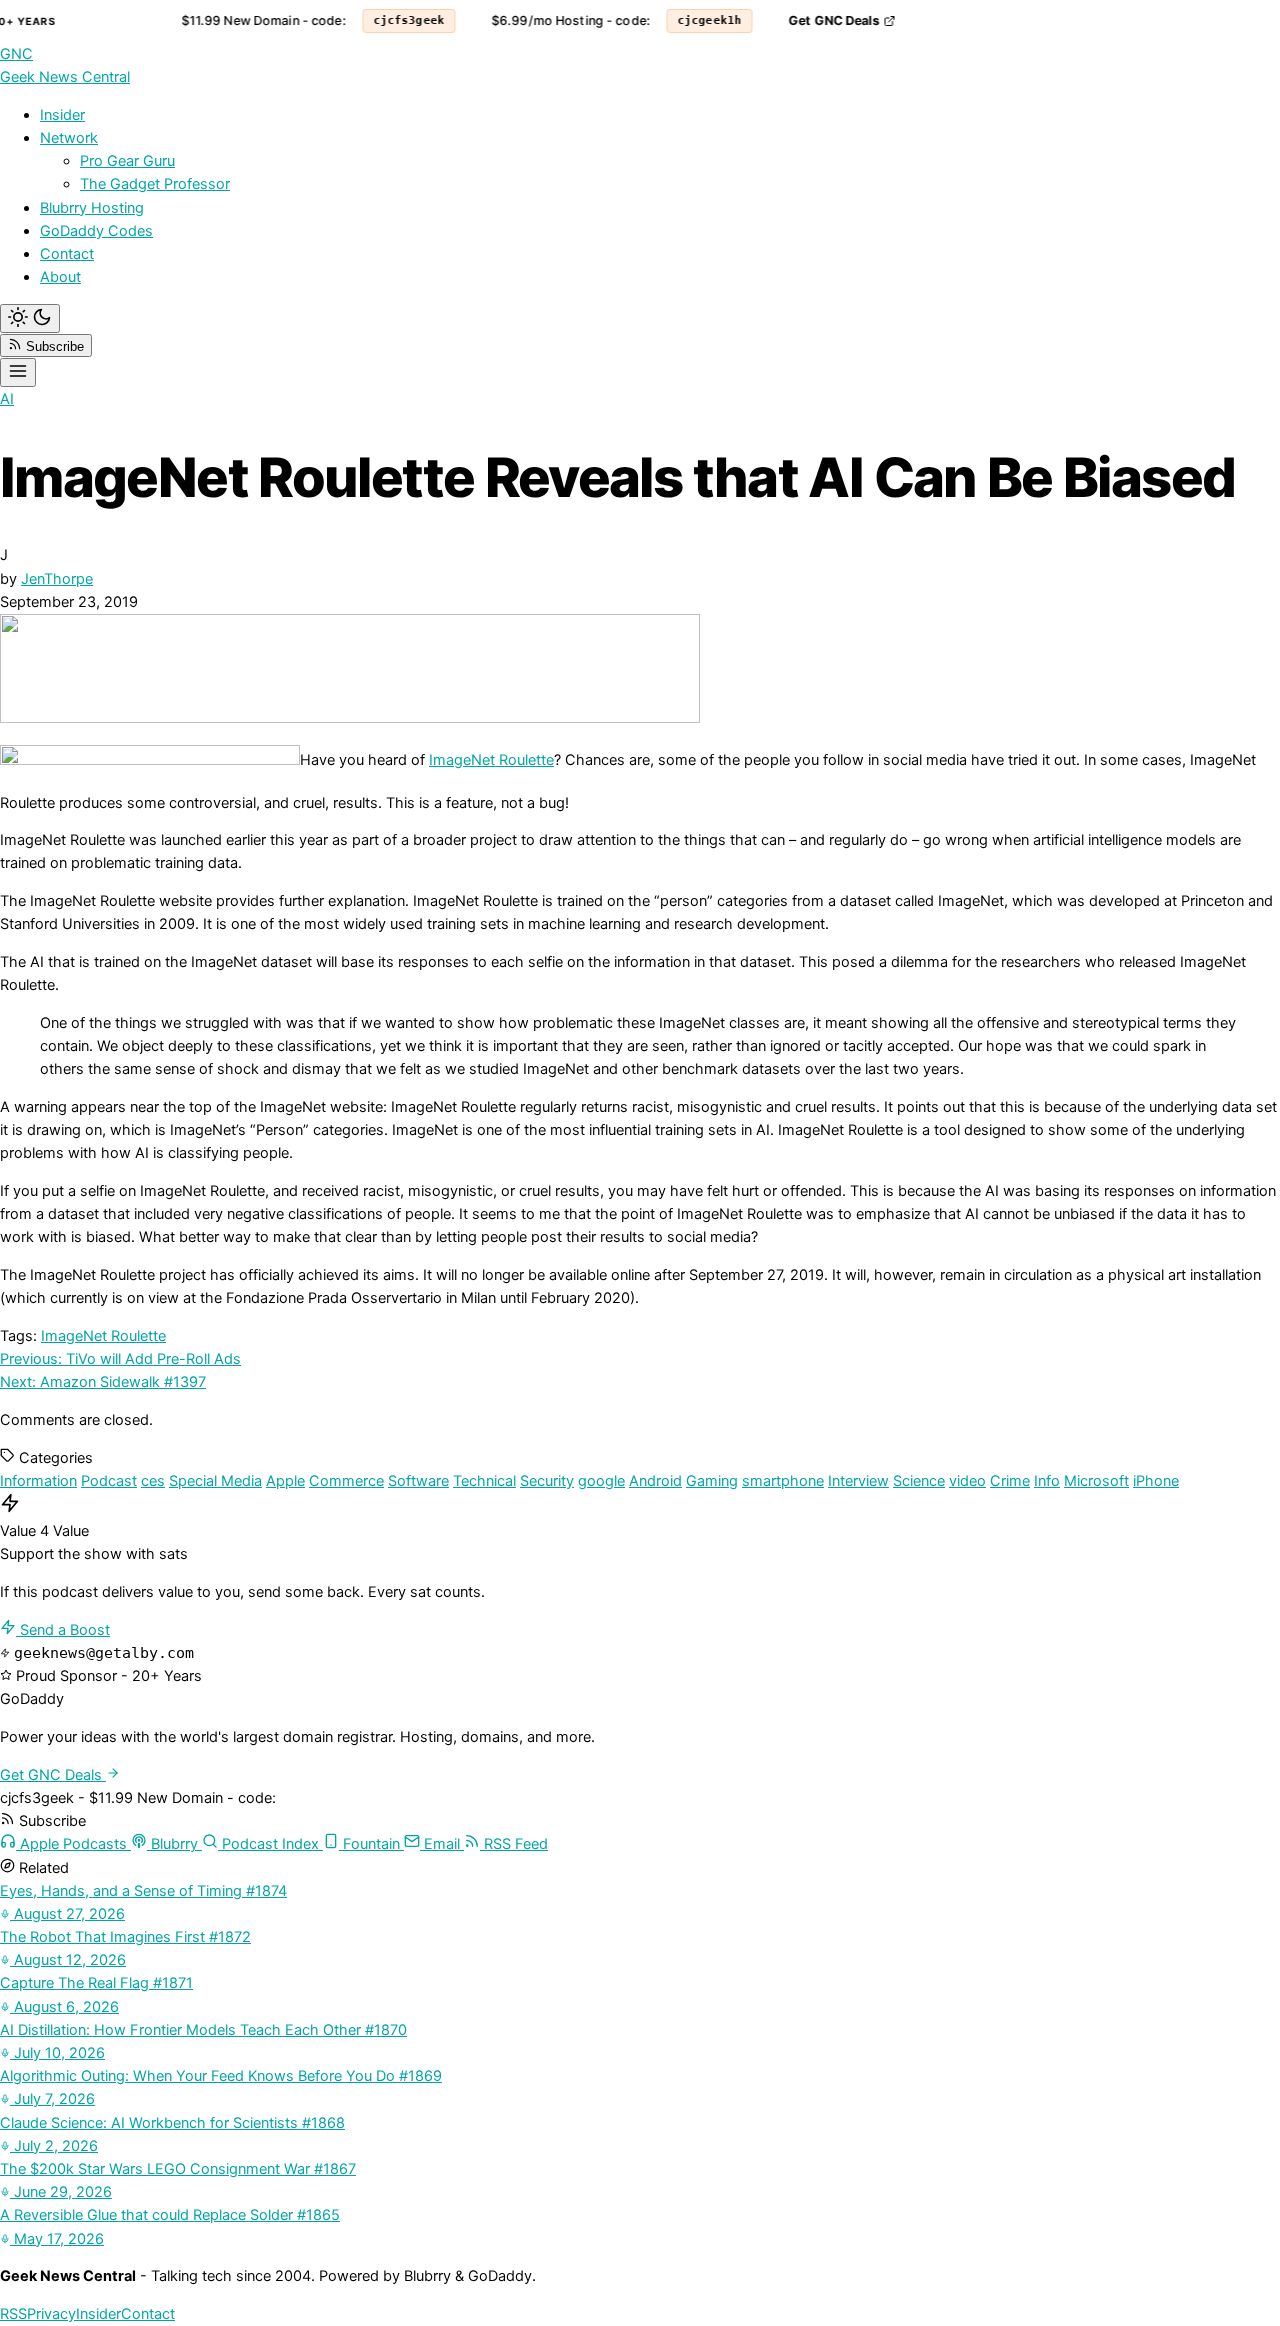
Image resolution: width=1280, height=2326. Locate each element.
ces (153, 1481)
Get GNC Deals (824, 20)
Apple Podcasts (73, 1844)
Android (655, 1481)
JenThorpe (57, 579)
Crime (1010, 1481)
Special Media (215, 1481)
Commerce (346, 1481)
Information (38, 1481)
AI (7, 399)
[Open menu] (18, 372)
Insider (62, 115)
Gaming (712, 1481)
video (967, 1481)
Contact (67, 254)
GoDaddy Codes (96, 231)
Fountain (371, 1844)
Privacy (51, 2314)
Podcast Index (270, 1844)
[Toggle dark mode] (30, 318)
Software (418, 1481)
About (60, 277)
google (601, 1481)
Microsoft (1096, 1481)
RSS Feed (514, 1844)
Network (69, 138)
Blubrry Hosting (92, 208)
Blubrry (174, 1844)
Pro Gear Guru (127, 161)
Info (1047, 1481)
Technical (484, 1481)
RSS (13, 2314)
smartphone (783, 1481)
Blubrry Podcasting (1182, 21)
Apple (285, 1481)
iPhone (1156, 1481)
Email (442, 1844)
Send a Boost (63, 1630)
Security (547, 1481)
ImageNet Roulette (491, 760)
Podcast (109, 1481)
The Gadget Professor (155, 184)
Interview (858, 1481)
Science (919, 1481)
